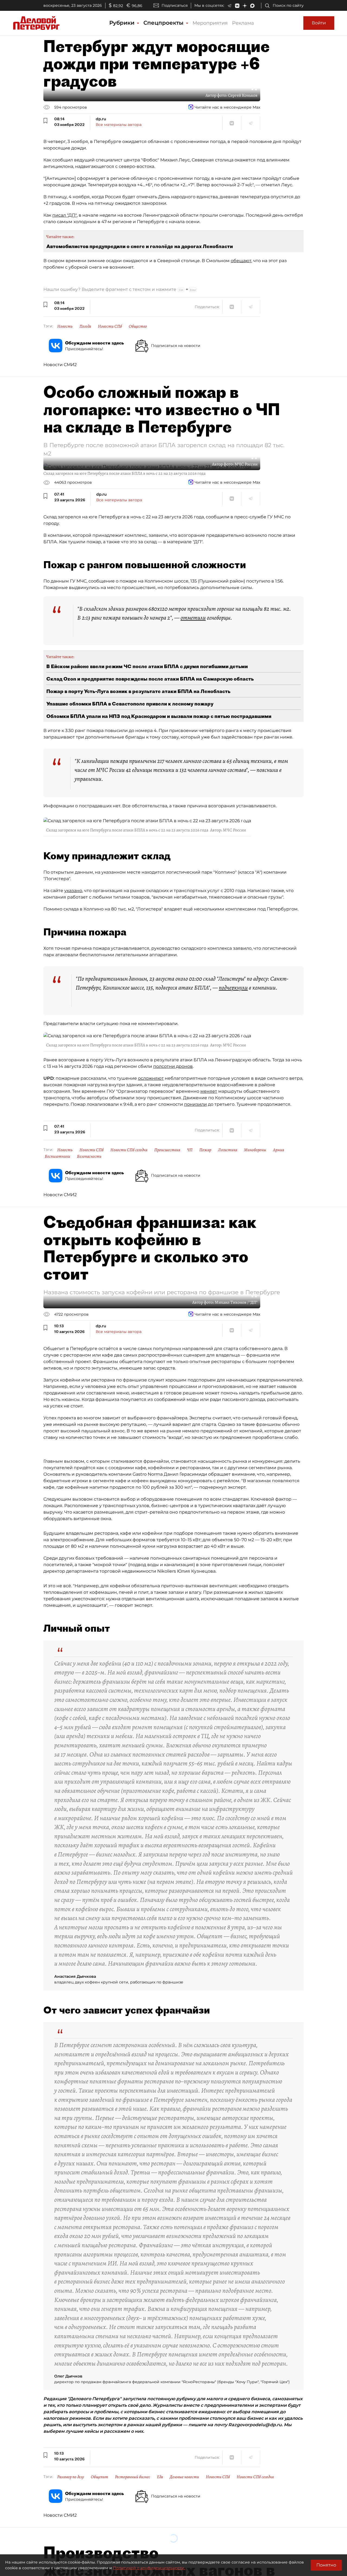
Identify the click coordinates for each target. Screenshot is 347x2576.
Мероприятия (210, 23)
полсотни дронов (173, 1066)
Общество (138, 326)
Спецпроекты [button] (164, 23)
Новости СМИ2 (60, 365)
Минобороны (255, 1150)
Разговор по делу (71, 2477)
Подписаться (175, 5)
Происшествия (167, 1150)
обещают (241, 261)
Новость (65, 326)
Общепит (99, 2477)
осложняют (151, 1078)
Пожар (205, 1150)
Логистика (228, 1150)
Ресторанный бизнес (133, 2477)
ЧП (190, 1150)
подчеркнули (233, 988)
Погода (85, 326)
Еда (160, 2477)
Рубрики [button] (123, 23)
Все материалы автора (119, 125)
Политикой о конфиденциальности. (149, 2568)
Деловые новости (184, 2477)
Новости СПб (110, 326)
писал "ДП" (65, 215)
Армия (279, 1150)
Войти (319, 23)
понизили (195, 1104)
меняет (209, 1091)
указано (73, 891)
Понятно (326, 2565)
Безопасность (89, 1156)
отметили (193, 618)
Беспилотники (57, 1156)
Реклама (243, 23)
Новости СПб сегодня (129, 1150)
